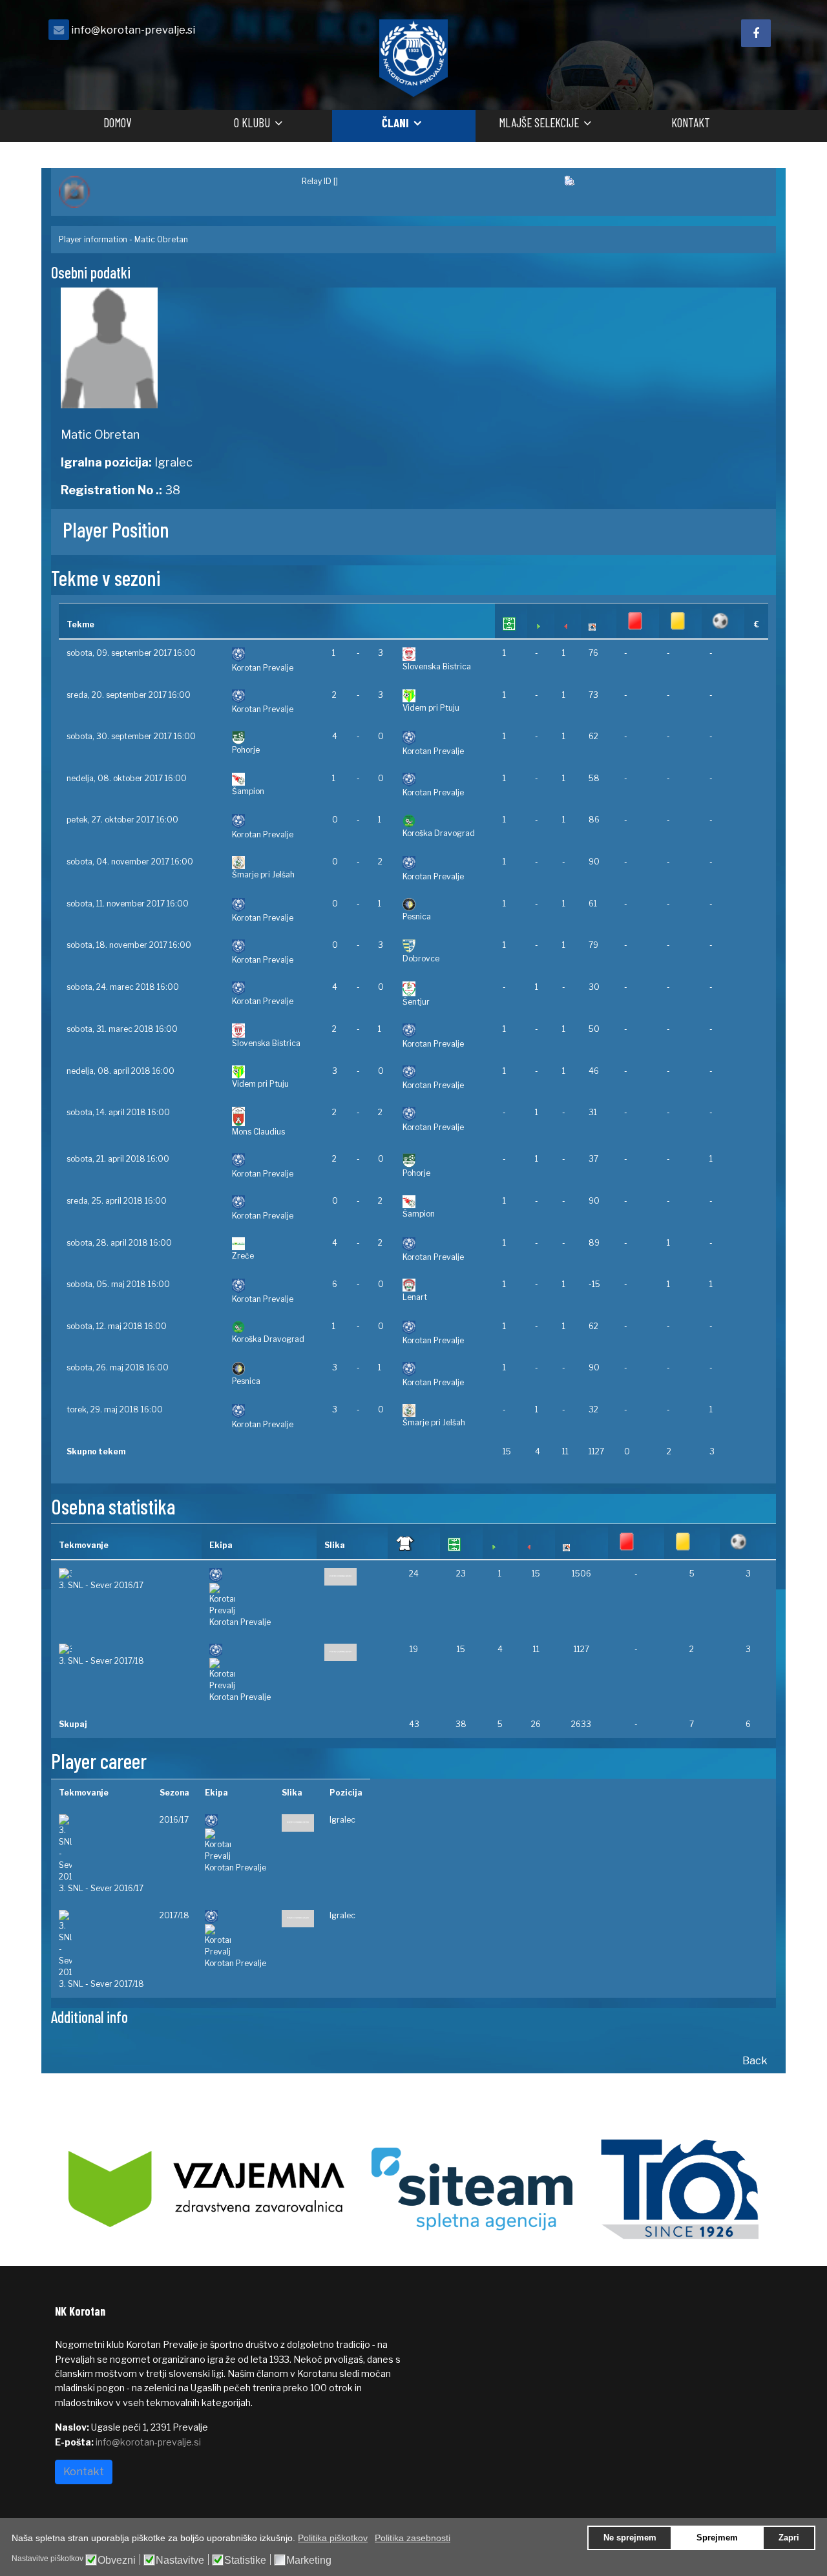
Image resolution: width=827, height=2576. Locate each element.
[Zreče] (274, 1244)
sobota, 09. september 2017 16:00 (131, 653)
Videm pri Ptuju (431, 708)
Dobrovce (421, 958)
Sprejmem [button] (717, 2538)
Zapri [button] (789, 2538)
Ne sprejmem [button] (630, 2538)
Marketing (309, 2560)
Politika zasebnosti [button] (413, 2538)
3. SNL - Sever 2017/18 (101, 1661)
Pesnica (417, 916)
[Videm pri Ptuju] (445, 696)
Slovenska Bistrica (437, 666)
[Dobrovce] (445, 946)
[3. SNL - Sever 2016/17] (126, 1574)
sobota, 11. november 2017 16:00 (128, 904)
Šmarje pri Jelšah (263, 874)
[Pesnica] (445, 905)
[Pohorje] (274, 738)
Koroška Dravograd (439, 833)
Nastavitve (180, 2560)
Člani (395, 122)
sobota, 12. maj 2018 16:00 (117, 1326)
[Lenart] (445, 1285)
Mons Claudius (258, 1132)
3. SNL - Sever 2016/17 (101, 1585)
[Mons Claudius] (274, 1116)
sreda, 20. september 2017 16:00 (129, 695)
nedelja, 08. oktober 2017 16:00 (127, 778)
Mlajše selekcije (539, 122)
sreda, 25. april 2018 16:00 (117, 1201)
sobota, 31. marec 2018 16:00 (122, 1029)
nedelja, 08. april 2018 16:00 (120, 1071)
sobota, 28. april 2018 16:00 (119, 1243)
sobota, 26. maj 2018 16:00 (118, 1367)
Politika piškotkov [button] (333, 2538)
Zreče (243, 1256)
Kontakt (691, 122)
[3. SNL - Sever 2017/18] (126, 1649)
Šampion (248, 791)
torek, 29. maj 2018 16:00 (115, 1409)
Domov (117, 122)
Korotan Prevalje (263, 668)
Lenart (415, 1297)
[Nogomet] (173, 192)
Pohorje (246, 750)
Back (755, 2061)
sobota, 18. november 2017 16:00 (129, 945)
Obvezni (117, 2560)
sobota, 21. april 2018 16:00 (118, 1159)
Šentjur (416, 1002)
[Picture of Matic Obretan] (232, 348)
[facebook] (756, 33)
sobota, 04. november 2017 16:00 (130, 862)
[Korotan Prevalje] (274, 655)
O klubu (252, 122)
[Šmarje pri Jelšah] (274, 863)
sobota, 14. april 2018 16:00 (118, 1112)
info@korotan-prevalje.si (133, 30)
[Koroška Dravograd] (445, 821)
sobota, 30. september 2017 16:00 (131, 736)
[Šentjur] (445, 989)
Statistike (245, 2560)
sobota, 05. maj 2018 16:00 (118, 1284)
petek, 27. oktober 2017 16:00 (122, 820)
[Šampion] (274, 779)
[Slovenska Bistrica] (445, 654)
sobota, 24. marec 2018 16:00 (123, 987)
